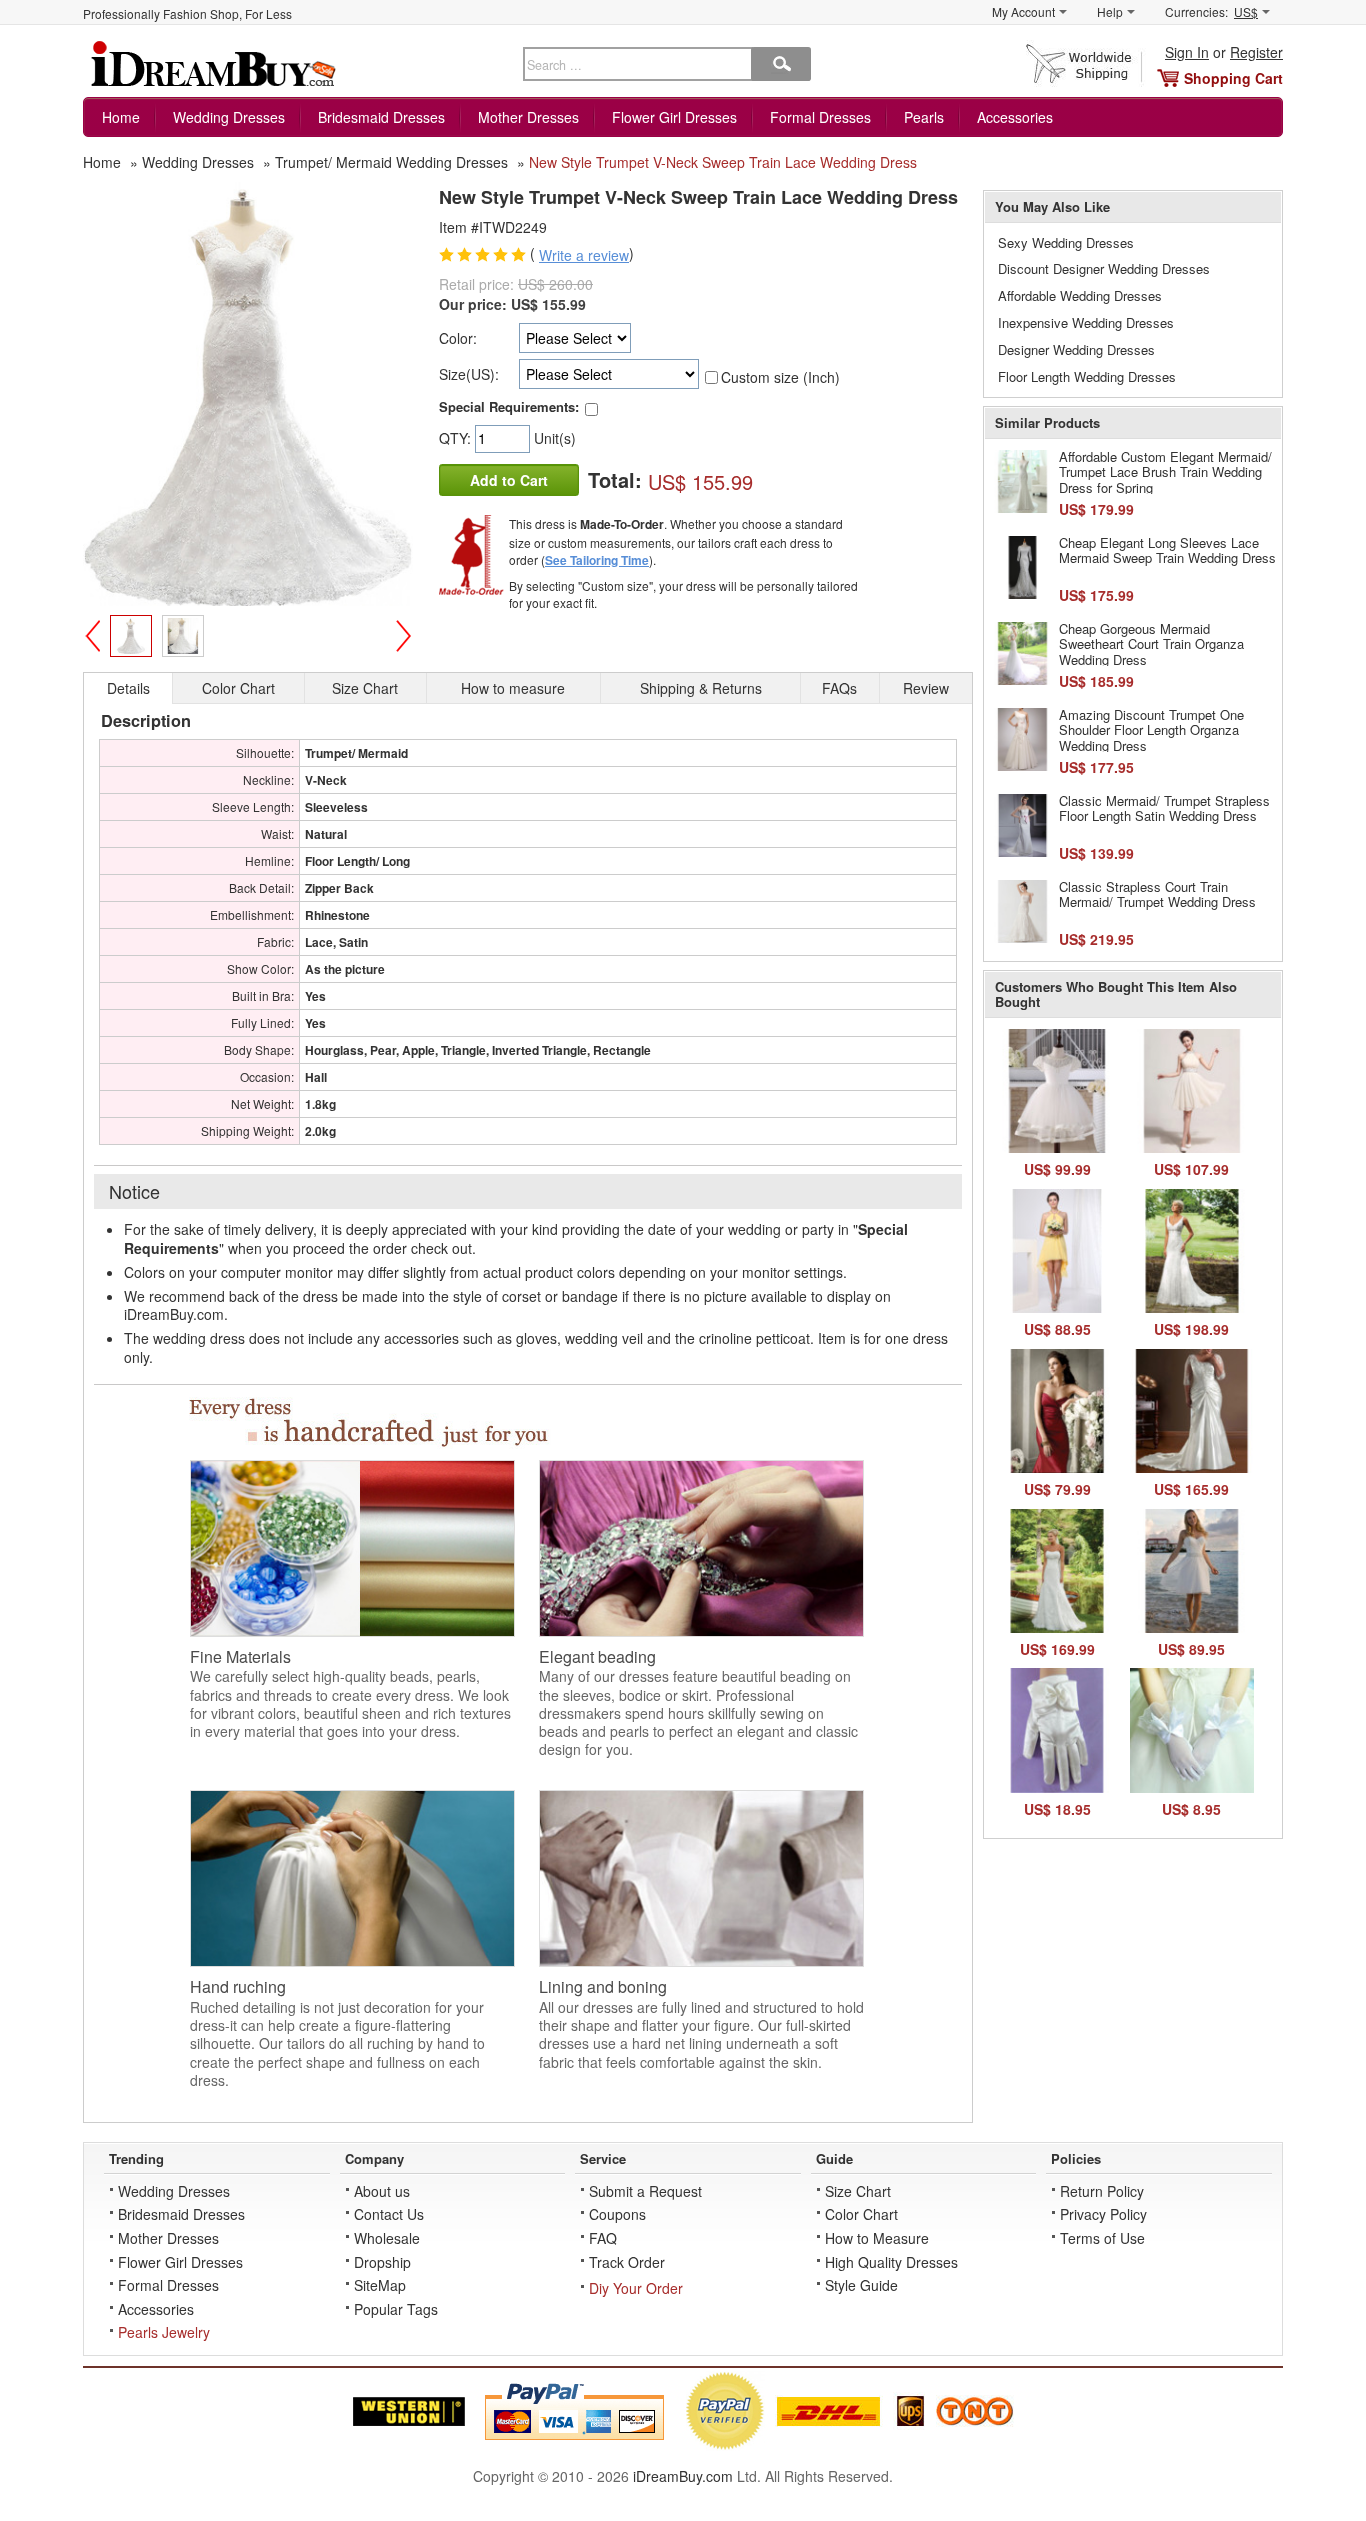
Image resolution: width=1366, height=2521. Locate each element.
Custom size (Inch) (780, 377)
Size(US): (469, 374)
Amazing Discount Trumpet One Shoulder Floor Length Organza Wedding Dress (1151, 730)
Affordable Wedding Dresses (1080, 295)
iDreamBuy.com (683, 2476)
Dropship (382, 2262)
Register (1256, 52)
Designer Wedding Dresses (1076, 349)
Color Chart (861, 2214)
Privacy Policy (1103, 2214)
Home (121, 117)
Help (1110, 11)
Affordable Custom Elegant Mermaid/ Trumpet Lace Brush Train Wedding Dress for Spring (1165, 472)
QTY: (457, 438)
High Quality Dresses (891, 2262)
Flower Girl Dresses (674, 117)
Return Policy (1102, 2191)
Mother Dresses (528, 117)
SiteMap (380, 2285)
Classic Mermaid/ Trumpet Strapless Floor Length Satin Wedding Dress (1164, 808)
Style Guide (861, 2285)
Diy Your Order (636, 2288)
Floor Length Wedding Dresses (1087, 376)
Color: (458, 338)
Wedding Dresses (229, 117)
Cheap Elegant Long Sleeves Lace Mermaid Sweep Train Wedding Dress (1167, 550)
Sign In (1187, 52)
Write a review (584, 255)
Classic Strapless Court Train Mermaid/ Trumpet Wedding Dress (1157, 894)
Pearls (924, 117)
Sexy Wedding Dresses (1066, 242)
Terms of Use (1102, 2238)
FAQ (603, 2238)
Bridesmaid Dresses (381, 117)
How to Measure (877, 2238)
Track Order (627, 2262)
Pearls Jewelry (164, 2332)
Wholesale (387, 2238)
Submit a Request (645, 2191)
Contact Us (389, 2214)
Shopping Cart (1233, 78)
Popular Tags (396, 2309)
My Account (1023, 11)
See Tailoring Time (597, 560)
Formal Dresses (820, 117)
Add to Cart (509, 480)
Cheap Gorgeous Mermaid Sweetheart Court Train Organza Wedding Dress (1151, 644)
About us (382, 2191)
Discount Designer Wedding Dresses (1104, 268)
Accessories (1015, 117)
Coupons (617, 2214)
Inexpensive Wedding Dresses (1086, 322)
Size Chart (858, 2191)
